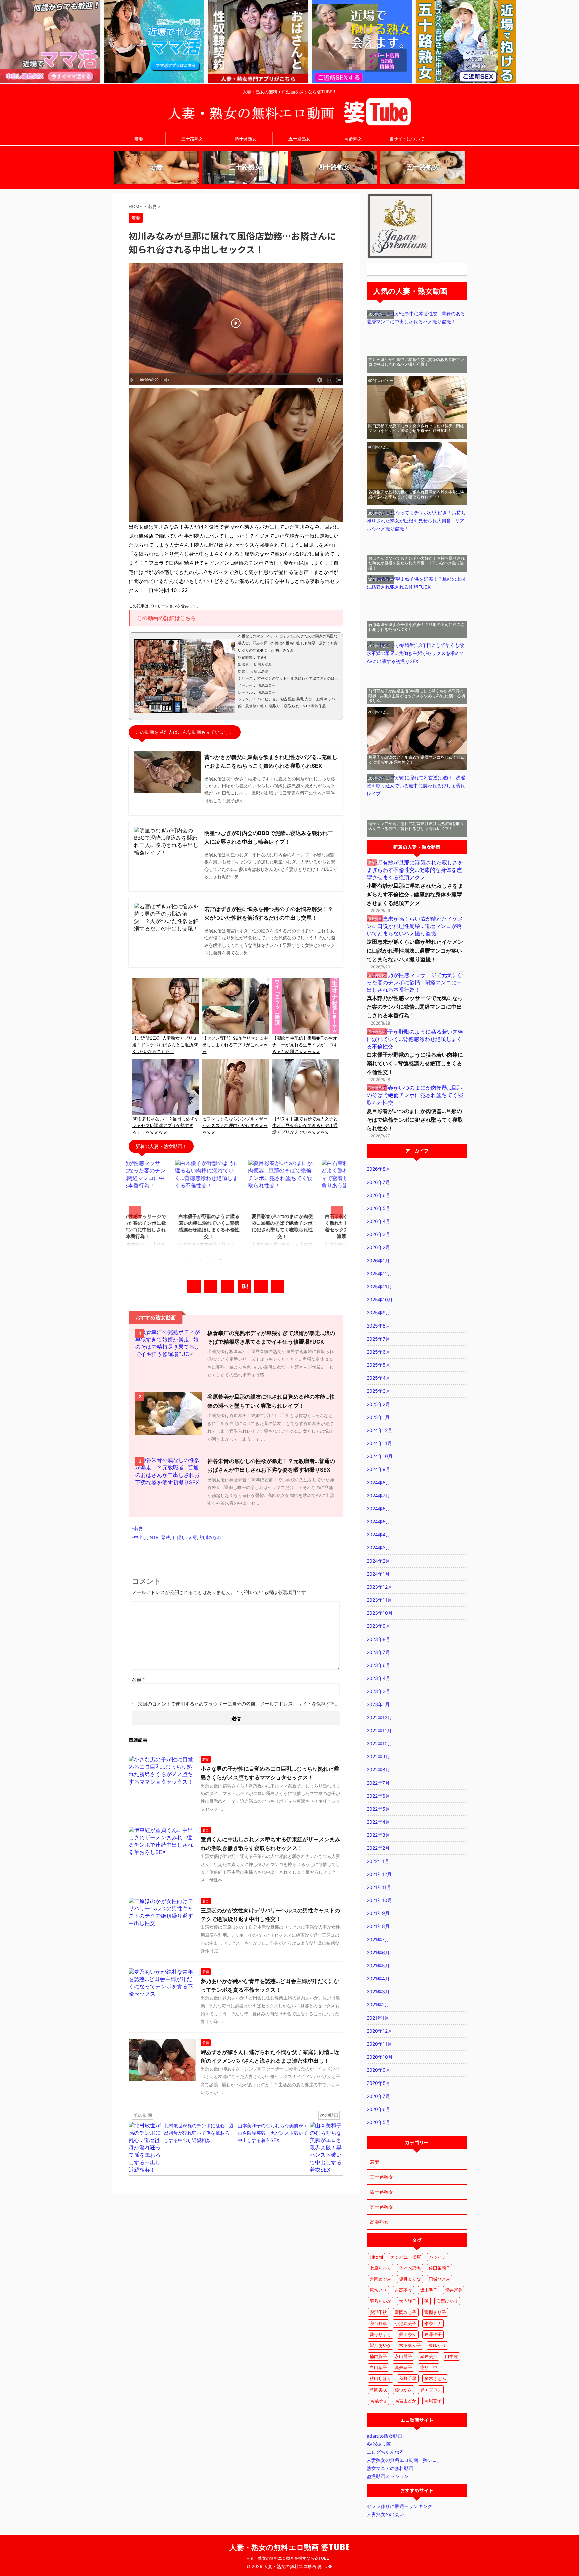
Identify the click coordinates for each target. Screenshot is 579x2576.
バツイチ (438, 2257)
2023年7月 (378, 1652)
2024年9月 (378, 1469)
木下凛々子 (410, 2345)
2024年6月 (378, 1508)
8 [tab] (261, 1260)
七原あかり (380, 2268)
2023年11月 (379, 1600)
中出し (141, 1537)
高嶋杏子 (433, 2401)
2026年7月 (378, 1182)
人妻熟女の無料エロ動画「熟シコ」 (404, 2460)
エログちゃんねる (385, 2452)
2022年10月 (379, 1744)
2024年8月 (378, 1482)
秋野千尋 (408, 2378)
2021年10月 (379, 1900)
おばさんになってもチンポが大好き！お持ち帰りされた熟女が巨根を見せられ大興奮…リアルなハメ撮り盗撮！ (416, 563)
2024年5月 (378, 1522)
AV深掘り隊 (379, 2444)
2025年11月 (379, 1286)
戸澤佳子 (433, 2334)
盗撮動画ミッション (388, 2476)
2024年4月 (378, 1535)
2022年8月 (378, 1770)
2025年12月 (379, 1273)
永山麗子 (403, 2356)
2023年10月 (380, 1613)
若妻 (139, 139)
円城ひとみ (439, 2279)
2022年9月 (378, 1757)
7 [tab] (251, 1260)
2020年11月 (379, 2044)
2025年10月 (380, 1300)
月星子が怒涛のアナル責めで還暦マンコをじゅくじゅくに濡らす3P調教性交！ (416, 760)
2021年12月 (379, 1874)
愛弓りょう (380, 2334)
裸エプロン (431, 2390)
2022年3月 (378, 1835)
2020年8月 (378, 2083)
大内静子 (408, 2301)
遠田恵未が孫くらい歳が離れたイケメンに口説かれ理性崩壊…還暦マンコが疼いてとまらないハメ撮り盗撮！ (415, 951)
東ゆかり (437, 2345)
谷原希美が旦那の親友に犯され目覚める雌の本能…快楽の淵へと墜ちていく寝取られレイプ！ (416, 494)
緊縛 (166, 1537)
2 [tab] (201, 1260)
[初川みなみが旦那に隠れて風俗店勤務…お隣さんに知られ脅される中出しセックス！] (244, 1286)
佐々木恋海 (410, 2268)
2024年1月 (378, 1574)
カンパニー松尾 (406, 2257)
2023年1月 (378, 1704)
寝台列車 (378, 2323)
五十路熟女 (299, 139)
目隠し (179, 1537)
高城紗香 (378, 2401)
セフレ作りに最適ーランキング (399, 2506)
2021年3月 (378, 1992)
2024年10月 (380, 1456)
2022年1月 (378, 1861)
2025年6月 (378, 1352)
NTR (154, 1537)
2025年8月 (378, 1326)
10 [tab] (281, 1260)
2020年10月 (380, 2057)
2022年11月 (379, 1730)
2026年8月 (378, 1169)
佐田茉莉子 (439, 2268)
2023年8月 (378, 1639)
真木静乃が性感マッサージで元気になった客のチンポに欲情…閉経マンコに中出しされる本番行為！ (415, 1007)
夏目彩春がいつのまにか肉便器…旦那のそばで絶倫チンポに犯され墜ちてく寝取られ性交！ (415, 1120)
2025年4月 (378, 1378)
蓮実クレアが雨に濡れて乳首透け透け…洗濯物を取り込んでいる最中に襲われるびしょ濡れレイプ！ (416, 826)
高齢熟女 (353, 139)
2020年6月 (378, 2109)
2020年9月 (378, 2070)
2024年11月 (379, 1443)
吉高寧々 (403, 2290)
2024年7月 (378, 1495)
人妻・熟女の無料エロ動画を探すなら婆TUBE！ (289, 2558)
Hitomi (376, 2257)
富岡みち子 (406, 2312)
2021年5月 (378, 1965)
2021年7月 (378, 1939)
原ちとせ (378, 2290)
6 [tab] (241, 1260)
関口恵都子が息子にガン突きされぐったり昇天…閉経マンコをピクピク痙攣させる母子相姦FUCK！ (416, 428)
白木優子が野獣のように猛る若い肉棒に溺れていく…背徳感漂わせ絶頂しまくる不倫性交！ (415, 1063)
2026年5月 (378, 1208)
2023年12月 (379, 1587)
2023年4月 (378, 1678)
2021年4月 (378, 1979)
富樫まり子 (435, 2312)
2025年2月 (378, 1404)
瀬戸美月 (429, 2356)
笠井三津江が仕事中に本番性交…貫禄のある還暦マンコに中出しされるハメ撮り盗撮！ (416, 362)
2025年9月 (378, 1313)
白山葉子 (378, 2367)
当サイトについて (407, 139)
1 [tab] (191, 1260)
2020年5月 (378, 2122)
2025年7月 (378, 1339)
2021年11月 (379, 1887)
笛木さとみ (435, 2378)
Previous (135, 1212)
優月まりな (410, 2279)
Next (337, 1212)
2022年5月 (378, 1809)
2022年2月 (378, 1848)
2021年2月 (378, 2005)
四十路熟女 (246, 139)
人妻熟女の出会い (385, 2514)
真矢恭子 (403, 2367)
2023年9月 (378, 1626)
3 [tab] (211, 1260)
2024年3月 (378, 1548)
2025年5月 (378, 1365)
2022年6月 (378, 1796)
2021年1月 (378, 2018)
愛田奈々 (408, 2334)
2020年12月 (379, 2031)
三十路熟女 (192, 139)
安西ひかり (447, 2301)
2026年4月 (378, 1221)
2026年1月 (378, 1260)
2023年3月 (378, 1691)
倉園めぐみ (380, 2279)
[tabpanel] (163, 1206)
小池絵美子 (406, 2323)
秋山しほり (380, 2378)
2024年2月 (378, 1561)
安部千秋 (378, 2312)
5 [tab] (231, 1260)
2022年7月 (378, 1783)
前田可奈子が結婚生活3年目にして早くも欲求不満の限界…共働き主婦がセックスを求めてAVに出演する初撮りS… (417, 696)
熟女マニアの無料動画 (390, 2468)
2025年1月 (378, 1417)
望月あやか (380, 2345)
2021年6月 (378, 1952)
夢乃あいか (380, 2301)
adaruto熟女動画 (384, 2436)
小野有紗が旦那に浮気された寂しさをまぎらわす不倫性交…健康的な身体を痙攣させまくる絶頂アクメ (415, 894)
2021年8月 (378, 1926)
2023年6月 (378, 1665)
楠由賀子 (378, 2356)
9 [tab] (271, 1260)
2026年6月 (378, 1195)
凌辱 (193, 1537)
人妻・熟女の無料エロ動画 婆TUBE (290, 2547)
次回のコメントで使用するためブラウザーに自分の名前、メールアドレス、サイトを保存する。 (239, 1704)
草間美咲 (378, 2390)
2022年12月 (379, 1717)
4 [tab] (221, 1260)
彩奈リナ (433, 2323)
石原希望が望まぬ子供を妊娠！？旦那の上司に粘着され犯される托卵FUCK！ (416, 627)
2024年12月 (379, 1430)
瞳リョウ (429, 2367)
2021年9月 (378, 1913)
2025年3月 (378, 1391)
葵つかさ (403, 2390)
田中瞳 (452, 2356)
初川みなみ (211, 1537)
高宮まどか (406, 2401)
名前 (139, 1679)
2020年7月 (378, 2096)
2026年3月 (378, 1234)
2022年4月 (378, 1822)
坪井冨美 (454, 2290)
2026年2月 (378, 1247)
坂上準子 (429, 2290)
